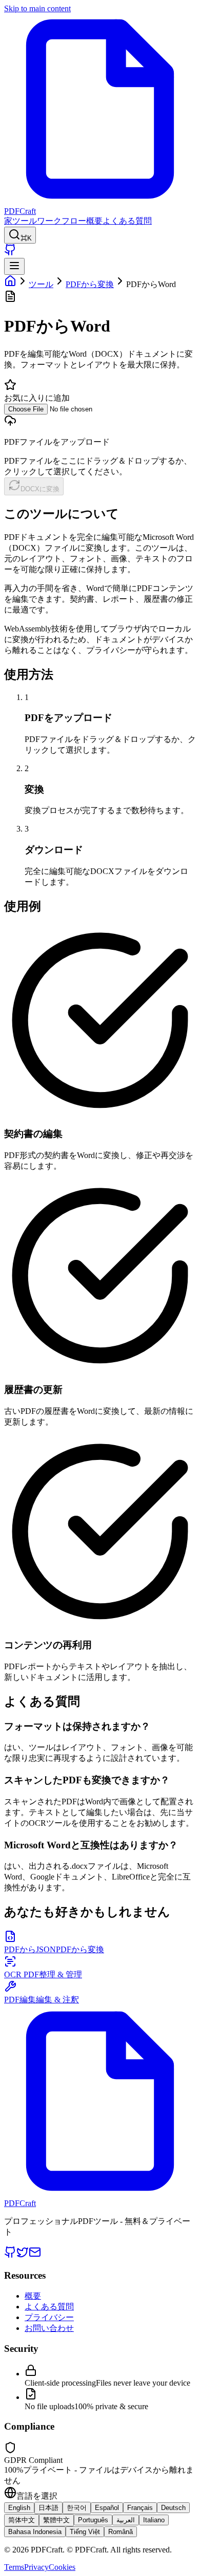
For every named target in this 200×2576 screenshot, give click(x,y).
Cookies (62, 2567)
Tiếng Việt (85, 2532)
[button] (100, 441)
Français (140, 2508)
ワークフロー (62, 221)
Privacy (36, 2567)
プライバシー (49, 2317)
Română (121, 2532)
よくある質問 (127, 221)
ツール (25, 221)
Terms (14, 2567)
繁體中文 (56, 2520)
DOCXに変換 (40, 489)
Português (93, 2520)
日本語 (48, 2508)
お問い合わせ (49, 2328)
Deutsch (173, 2508)
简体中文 (22, 2520)
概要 (94, 221)
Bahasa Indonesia (35, 2532)
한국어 (77, 2508)
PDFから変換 (90, 284)
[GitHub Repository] (10, 253)
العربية (126, 2520)
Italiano (154, 2520)
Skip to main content (37, 8)
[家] (10, 284)
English (19, 2508)
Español (107, 2508)
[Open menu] (14, 266)
